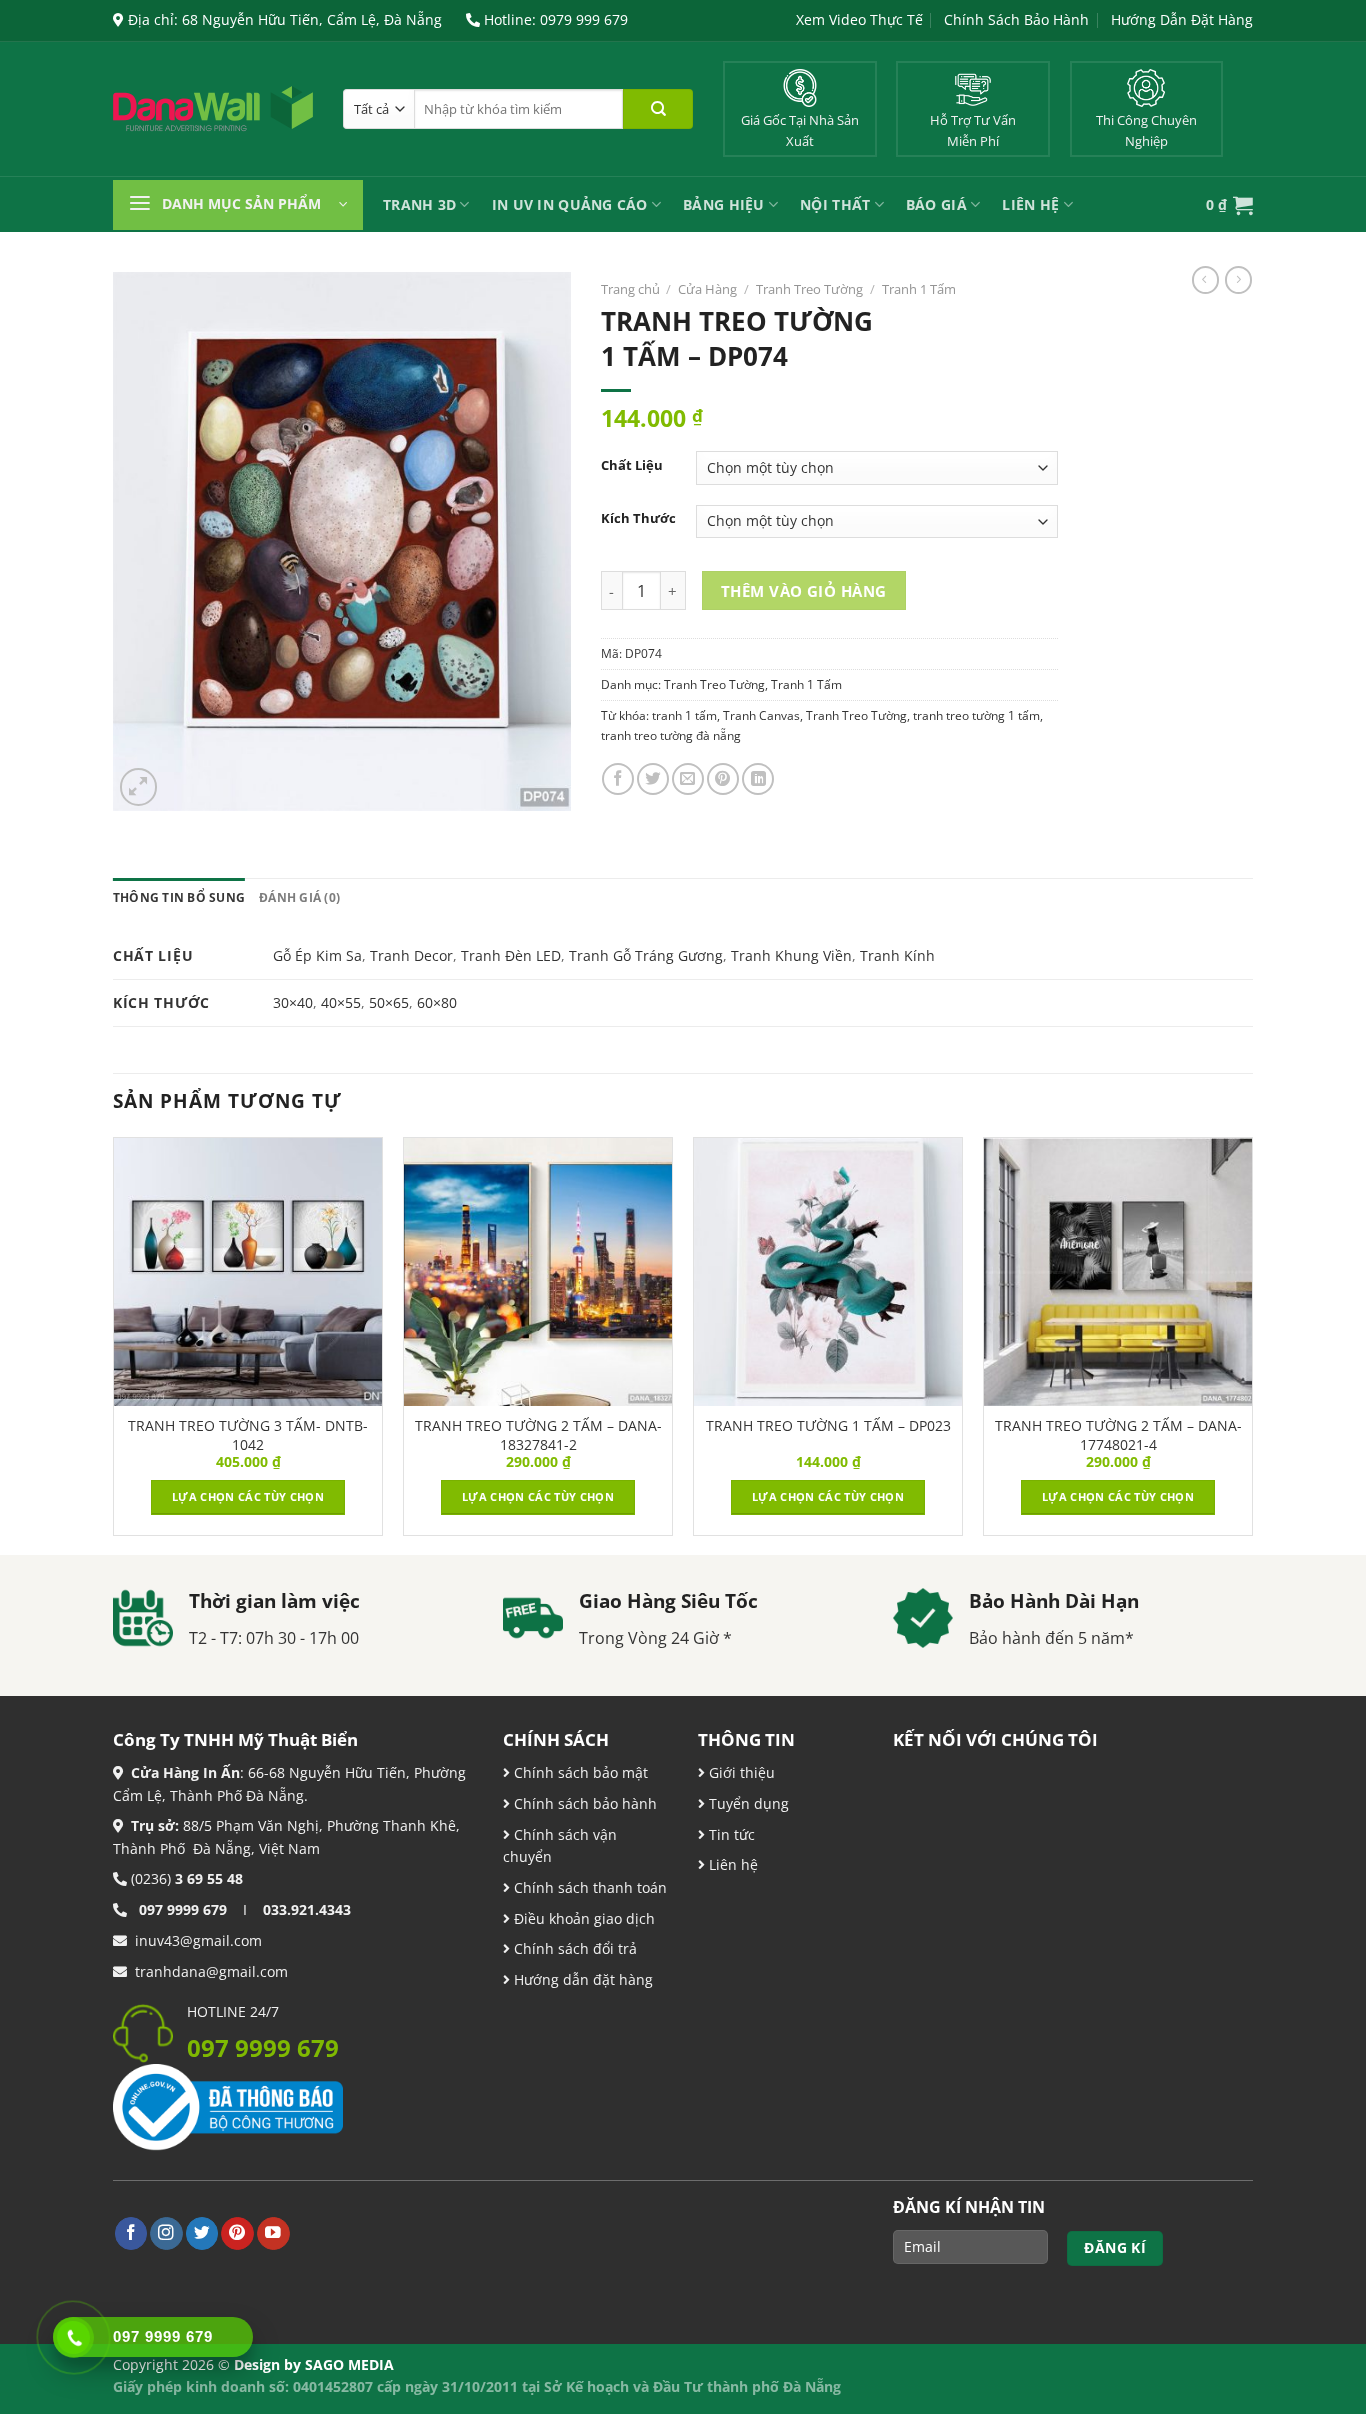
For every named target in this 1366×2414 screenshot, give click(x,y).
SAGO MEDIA (349, 2364)
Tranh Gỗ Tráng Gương (646, 955)
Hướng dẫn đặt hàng (581, 1979)
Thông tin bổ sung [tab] (179, 897)
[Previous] (114, 1344)
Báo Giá (936, 204)
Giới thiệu (740, 1772)
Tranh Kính (897, 955)
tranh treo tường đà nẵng (671, 735)
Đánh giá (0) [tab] (299, 897)
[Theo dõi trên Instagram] (166, 2233)
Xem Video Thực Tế (859, 19)
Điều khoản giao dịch (582, 1918)
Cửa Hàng (707, 289)
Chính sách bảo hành (583, 1803)
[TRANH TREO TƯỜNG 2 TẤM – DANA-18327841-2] (538, 1272)
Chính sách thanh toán (588, 1887)
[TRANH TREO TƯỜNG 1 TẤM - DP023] (828, 1272)
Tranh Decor (411, 955)
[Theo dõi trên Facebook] (131, 2233)
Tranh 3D (419, 204)
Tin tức (730, 1834)
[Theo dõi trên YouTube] (273, 2233)
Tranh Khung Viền (791, 955)
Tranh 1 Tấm (919, 289)
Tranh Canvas (761, 715)
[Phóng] (139, 787)
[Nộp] (658, 109)
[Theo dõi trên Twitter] (202, 2233)
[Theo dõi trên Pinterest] (237, 2233)
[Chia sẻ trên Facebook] (618, 779)
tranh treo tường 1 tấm (976, 715)
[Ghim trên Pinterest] (723, 779)
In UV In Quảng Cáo (570, 204)
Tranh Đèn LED (511, 955)
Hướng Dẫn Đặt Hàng (1182, 19)
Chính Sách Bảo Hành (1016, 19)
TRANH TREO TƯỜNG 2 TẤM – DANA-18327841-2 (538, 1435)
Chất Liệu (632, 465)
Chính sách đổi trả (573, 1948)
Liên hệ (731, 1864)
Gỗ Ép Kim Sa (317, 955)
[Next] (1252, 1344)
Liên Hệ (1030, 204)
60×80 (437, 1002)
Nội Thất (835, 204)
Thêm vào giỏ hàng (804, 591)
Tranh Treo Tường (809, 289)
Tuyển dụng (747, 1803)
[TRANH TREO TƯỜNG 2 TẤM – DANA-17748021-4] (1118, 1272)
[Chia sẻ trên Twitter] (653, 779)
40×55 (341, 1002)
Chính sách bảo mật (579, 1772)
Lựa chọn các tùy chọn (248, 1496)
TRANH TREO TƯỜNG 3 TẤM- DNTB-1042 (248, 1435)
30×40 (293, 1002)
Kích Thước (638, 518)
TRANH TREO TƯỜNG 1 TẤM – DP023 (828, 1426)
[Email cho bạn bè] (688, 779)
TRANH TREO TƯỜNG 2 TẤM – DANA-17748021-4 (1118, 1435)
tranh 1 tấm (684, 715)
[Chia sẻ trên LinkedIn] (758, 779)
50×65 (389, 1002)
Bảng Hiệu (724, 204)
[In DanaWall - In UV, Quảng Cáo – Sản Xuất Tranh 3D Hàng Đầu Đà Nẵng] (213, 109)
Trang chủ (630, 289)
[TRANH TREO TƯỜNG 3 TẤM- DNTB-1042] (248, 1272)
